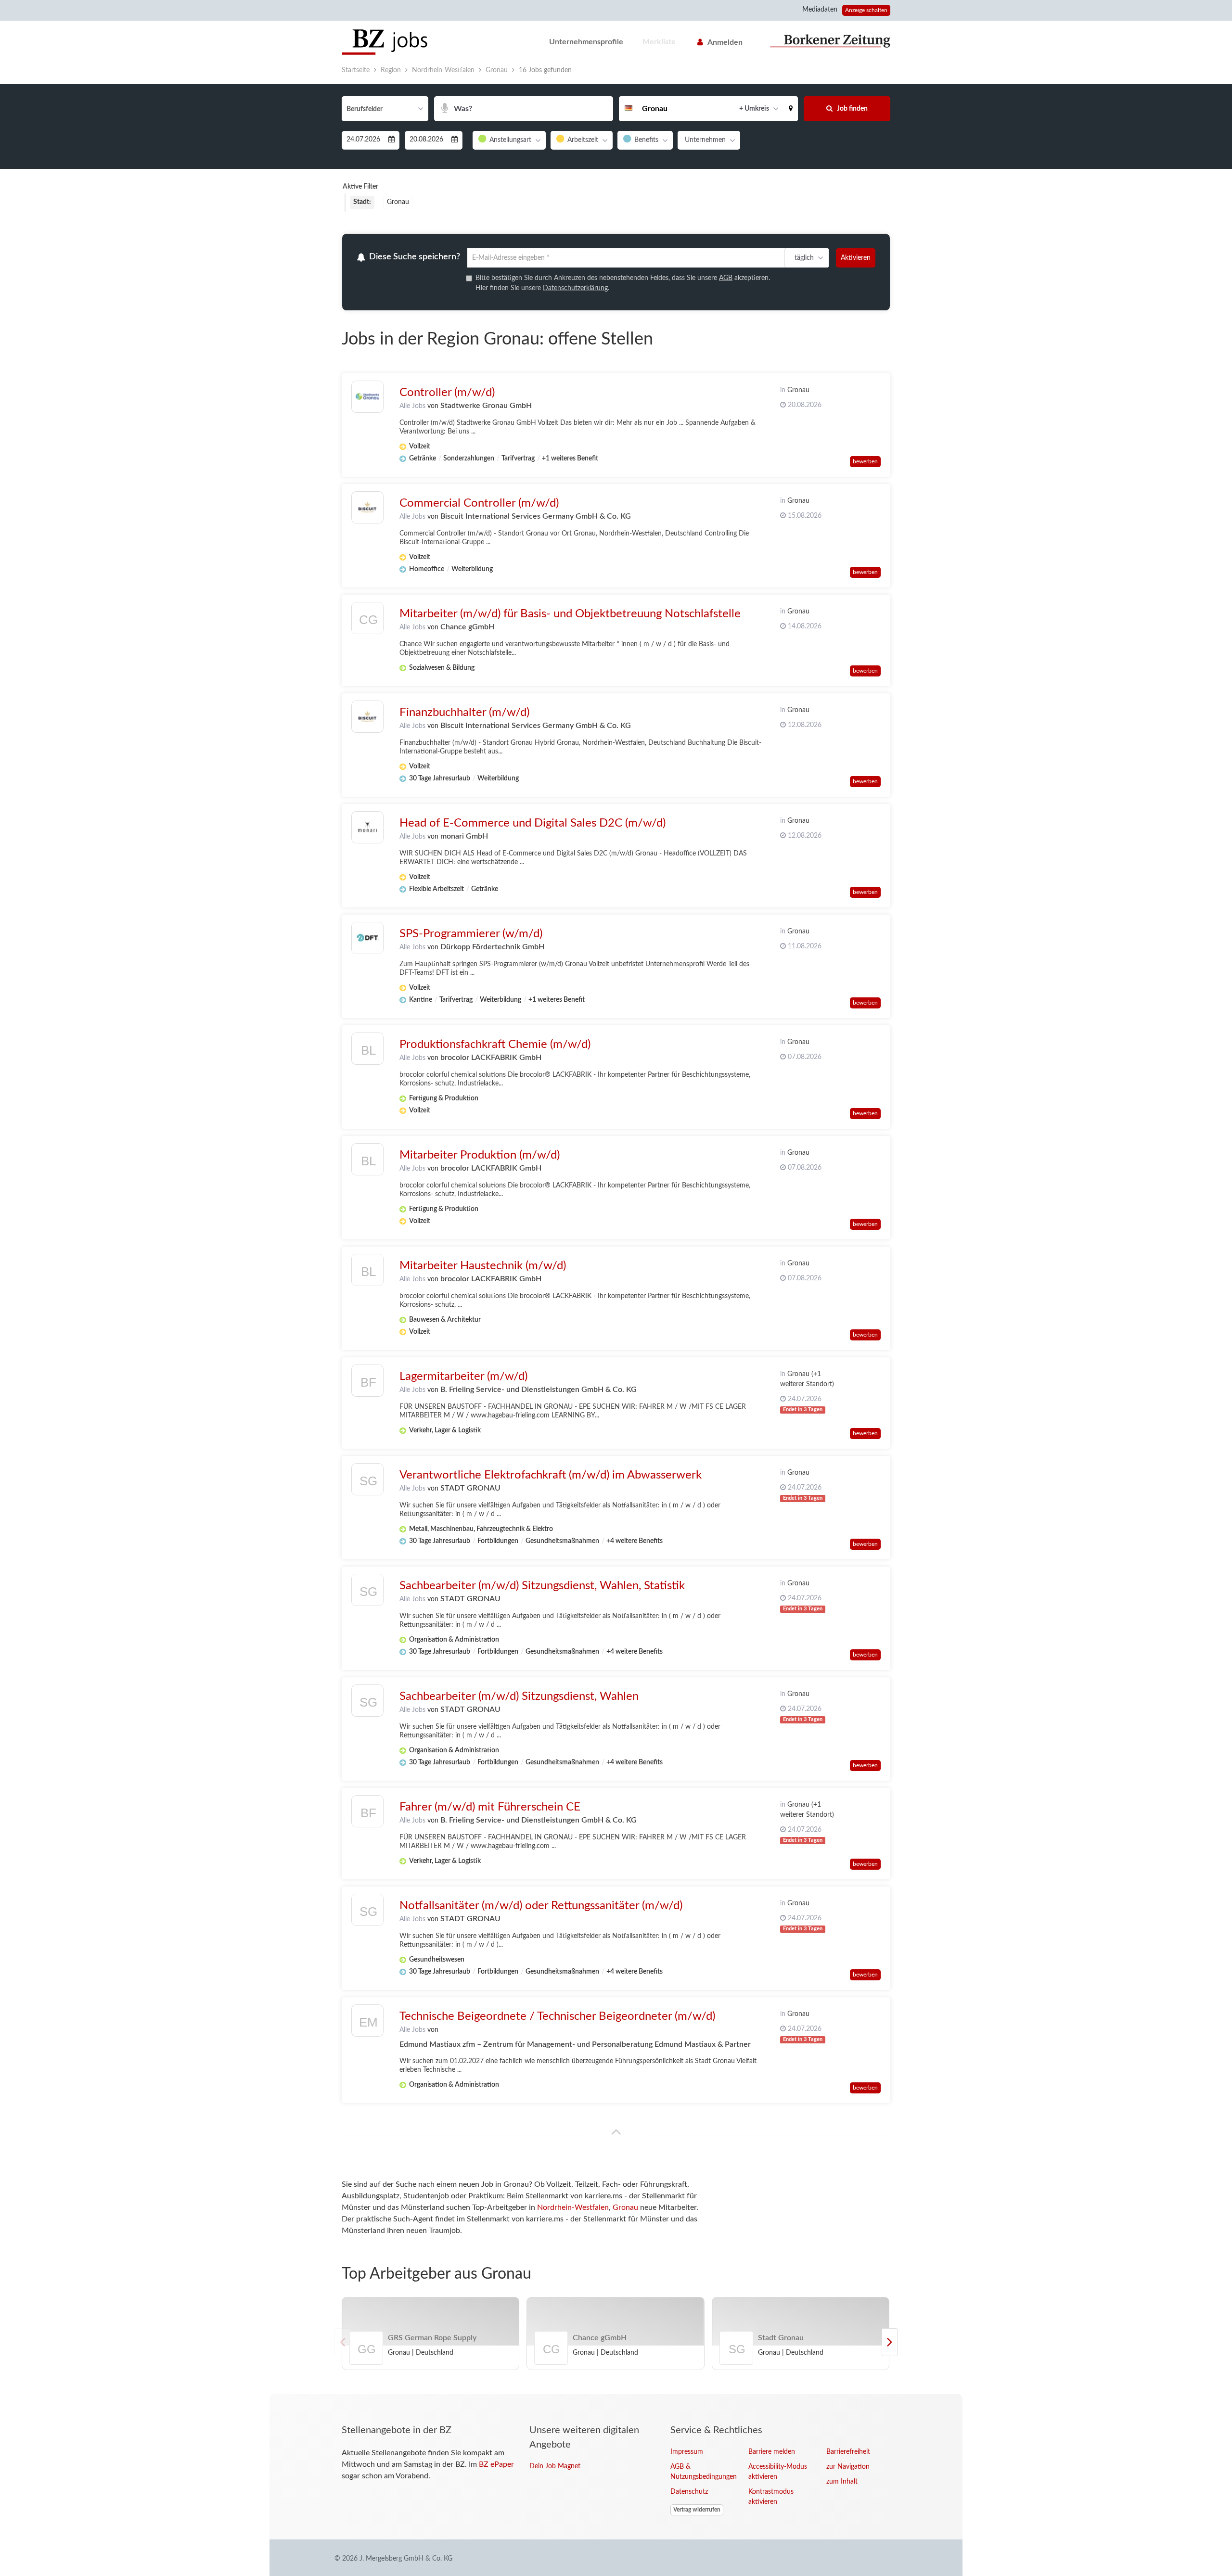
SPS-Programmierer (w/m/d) (471, 935)
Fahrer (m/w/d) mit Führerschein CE (490, 1808)
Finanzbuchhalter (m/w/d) (464, 714)
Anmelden (725, 42)
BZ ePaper (496, 2466)
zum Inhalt (842, 2483)
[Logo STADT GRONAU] (367, 1483)
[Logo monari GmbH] (367, 828)
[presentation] (890, 2344)
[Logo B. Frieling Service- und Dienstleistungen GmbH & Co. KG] (367, 1384)
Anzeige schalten (866, 10)
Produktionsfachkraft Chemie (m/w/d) (495, 1046)
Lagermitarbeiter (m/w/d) (463, 1377)
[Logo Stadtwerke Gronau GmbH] (367, 398)
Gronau (625, 2209)
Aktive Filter (360, 187)
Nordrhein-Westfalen (573, 2209)
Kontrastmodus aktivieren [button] (771, 2498)
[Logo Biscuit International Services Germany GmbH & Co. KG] (367, 508)
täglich (802, 258)
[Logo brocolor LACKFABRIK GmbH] (367, 1052)
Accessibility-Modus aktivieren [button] (778, 2473)
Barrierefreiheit (848, 2453)
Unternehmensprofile (586, 42)
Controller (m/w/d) (447, 394)
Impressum (687, 2453)
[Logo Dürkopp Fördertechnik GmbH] (367, 939)
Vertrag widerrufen (697, 2511)
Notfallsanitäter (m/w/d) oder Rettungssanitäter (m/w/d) (541, 1907)
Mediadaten (820, 10)
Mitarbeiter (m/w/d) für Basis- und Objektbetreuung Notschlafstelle (570, 615)
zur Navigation (848, 2468)
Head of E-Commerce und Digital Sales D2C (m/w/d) (533, 824)
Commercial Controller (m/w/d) (479, 504)
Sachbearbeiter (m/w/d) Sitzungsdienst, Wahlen (519, 1697)
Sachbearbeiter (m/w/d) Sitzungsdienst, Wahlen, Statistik (542, 1587)
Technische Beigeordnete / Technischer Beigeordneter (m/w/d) (557, 2017)
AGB (726, 280)
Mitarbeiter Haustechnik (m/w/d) (483, 1267)
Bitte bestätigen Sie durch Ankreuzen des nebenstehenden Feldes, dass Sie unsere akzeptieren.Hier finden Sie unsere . (623, 285)
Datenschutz (689, 2493)
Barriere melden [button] (772, 2453)
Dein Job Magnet (555, 2468)
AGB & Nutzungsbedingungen (702, 2473)
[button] (791, 109)
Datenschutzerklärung (575, 290)
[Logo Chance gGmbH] (367, 621)
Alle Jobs (412, 407)
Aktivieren (856, 258)
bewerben (865, 462)
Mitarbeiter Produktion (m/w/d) (480, 1156)
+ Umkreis (754, 109)
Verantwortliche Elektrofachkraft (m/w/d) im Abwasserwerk (551, 1476)
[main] (616, 1228)
